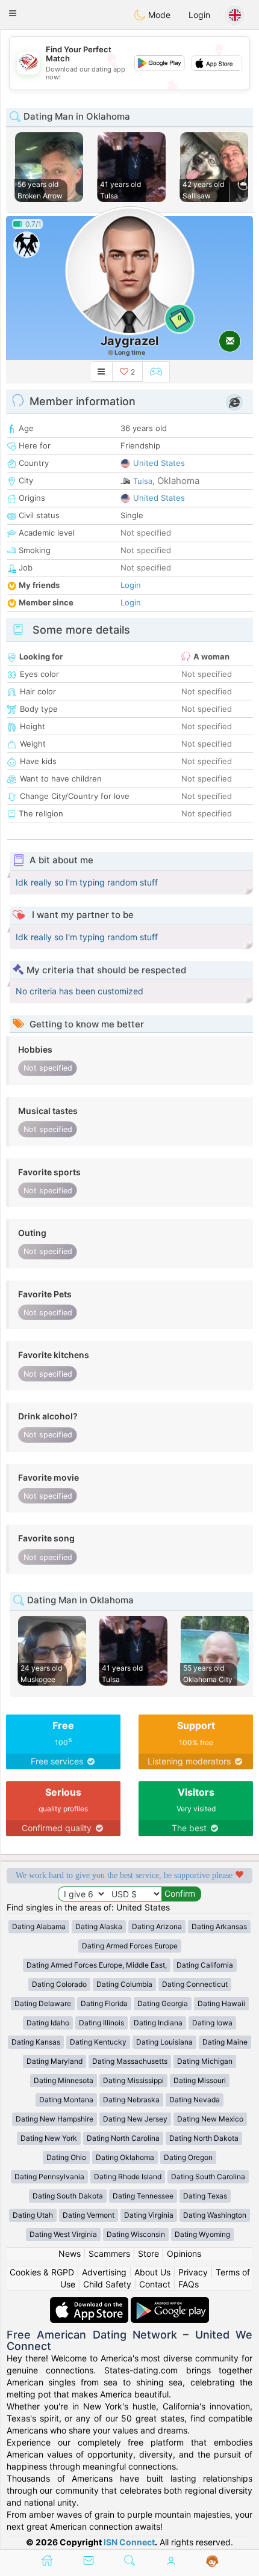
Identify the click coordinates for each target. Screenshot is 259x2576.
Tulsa (143, 481)
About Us (152, 2272)
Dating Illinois (101, 2023)
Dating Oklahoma (125, 2157)
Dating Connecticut (195, 1984)
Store (148, 2253)
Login (199, 15)
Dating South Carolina (208, 2177)
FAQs (189, 2284)
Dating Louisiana (164, 2042)
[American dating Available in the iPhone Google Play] (170, 2303)
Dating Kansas (36, 2042)
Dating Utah (33, 2215)
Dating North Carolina (123, 2138)
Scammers (109, 2253)
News (70, 2253)
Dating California (205, 1965)
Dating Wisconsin (136, 2234)
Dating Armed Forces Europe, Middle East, (97, 1965)
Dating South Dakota (68, 2196)
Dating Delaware (43, 2003)
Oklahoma (178, 481)
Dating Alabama (39, 1926)
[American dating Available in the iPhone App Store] (90, 2303)
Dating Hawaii (221, 2003)
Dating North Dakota (204, 2138)
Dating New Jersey (135, 2119)
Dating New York (49, 2138)
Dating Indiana (158, 2023)
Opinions (184, 2253)
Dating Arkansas (219, 1926)
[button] (13, 13)
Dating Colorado (59, 1984)
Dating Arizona (157, 1926)
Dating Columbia (124, 1984)
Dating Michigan (205, 2061)
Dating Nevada (195, 2100)
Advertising (104, 2272)
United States (159, 463)
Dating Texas (205, 2196)
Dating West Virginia (63, 2234)
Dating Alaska (99, 1926)
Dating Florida (104, 2003)
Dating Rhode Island (128, 2177)
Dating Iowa (212, 2023)
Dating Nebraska (131, 2100)
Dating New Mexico (210, 2119)
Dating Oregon (188, 2157)
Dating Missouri (200, 2080)
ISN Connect (129, 2542)
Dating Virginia (149, 2215)
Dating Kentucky (98, 2042)
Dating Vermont (89, 2215)
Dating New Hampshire (55, 2119)
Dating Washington (215, 2215)
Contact (155, 2284)
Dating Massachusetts (130, 2061)
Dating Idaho (48, 2023)
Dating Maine (225, 2042)
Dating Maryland (55, 2061)
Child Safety (107, 2284)
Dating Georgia (163, 2003)
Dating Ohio (66, 2157)
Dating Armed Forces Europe (130, 1946)
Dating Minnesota (64, 2080)
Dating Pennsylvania (49, 2177)
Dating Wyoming (202, 2234)
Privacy (193, 2272)
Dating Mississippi (133, 2080)
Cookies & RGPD (42, 2272)
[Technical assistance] (212, 2562)
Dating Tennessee (143, 2196)
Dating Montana (66, 2100)
